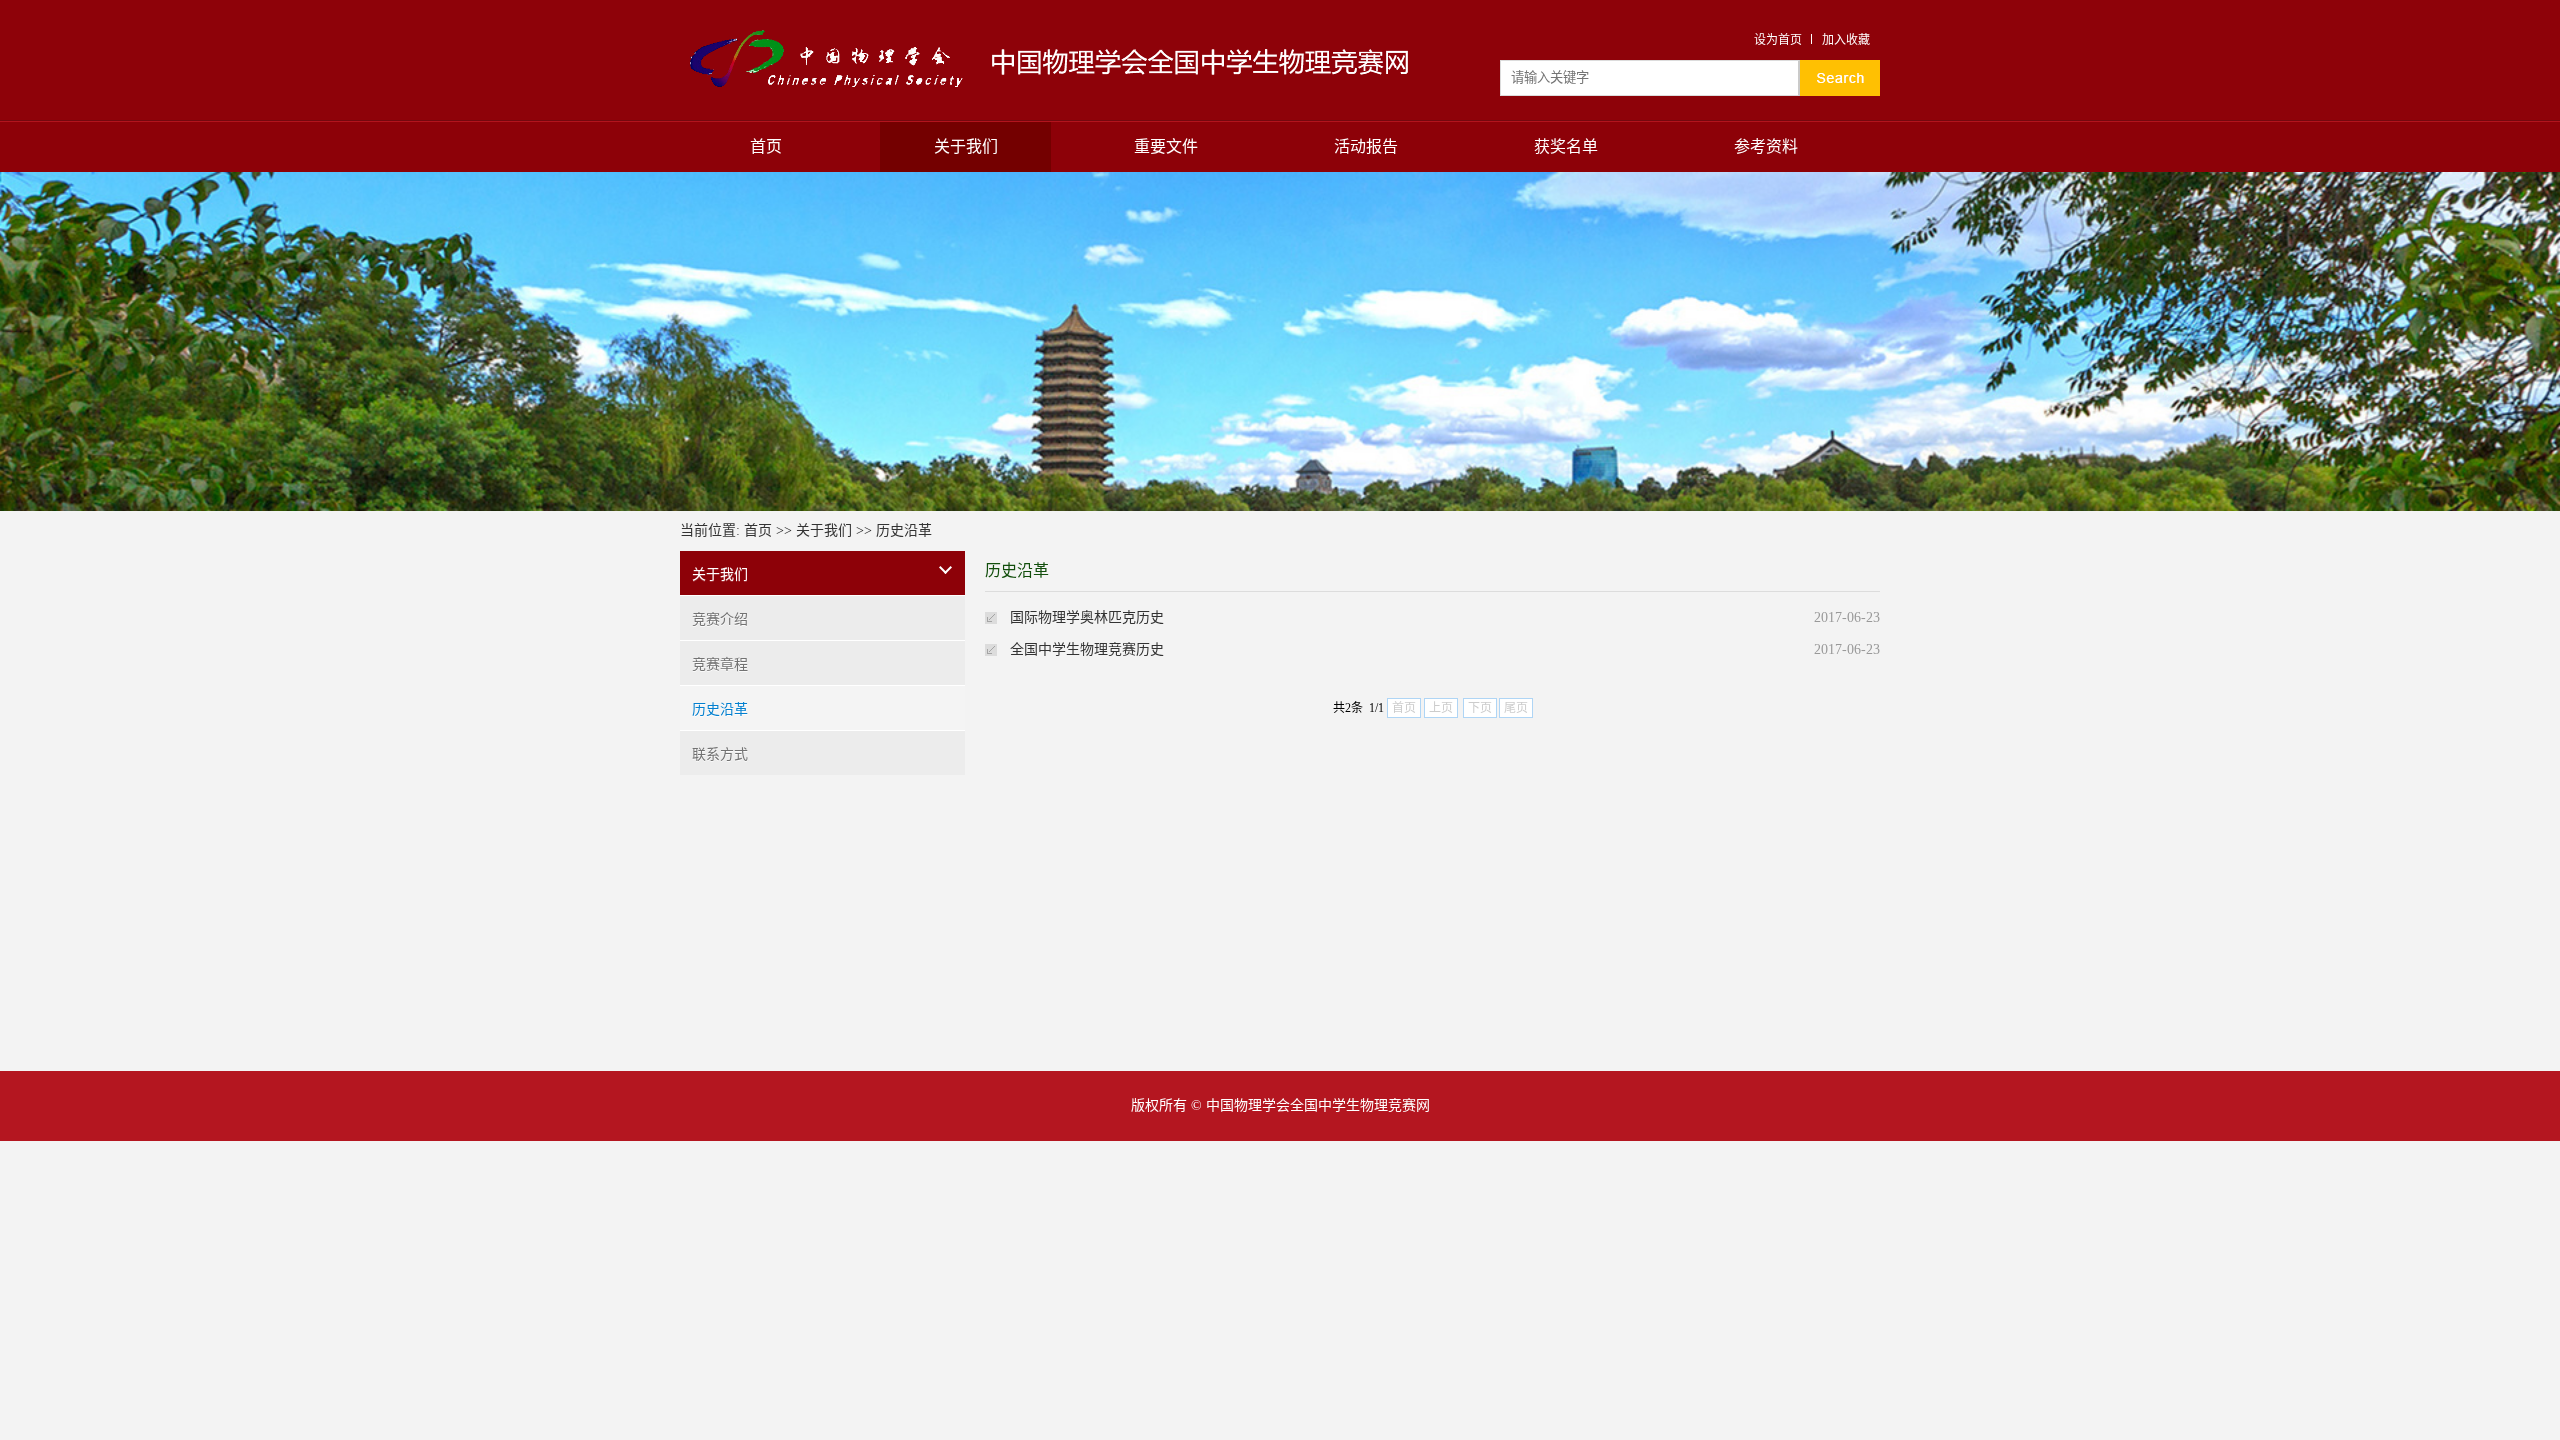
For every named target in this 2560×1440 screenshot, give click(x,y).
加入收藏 (1846, 40)
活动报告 (1366, 146)
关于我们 (966, 146)
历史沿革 (904, 530)
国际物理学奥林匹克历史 (1087, 617)
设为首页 (1778, 40)
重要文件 (1166, 146)
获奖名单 (1566, 146)
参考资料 (1766, 146)
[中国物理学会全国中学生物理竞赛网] (829, 32)
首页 (766, 146)
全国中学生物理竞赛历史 (1087, 649)
